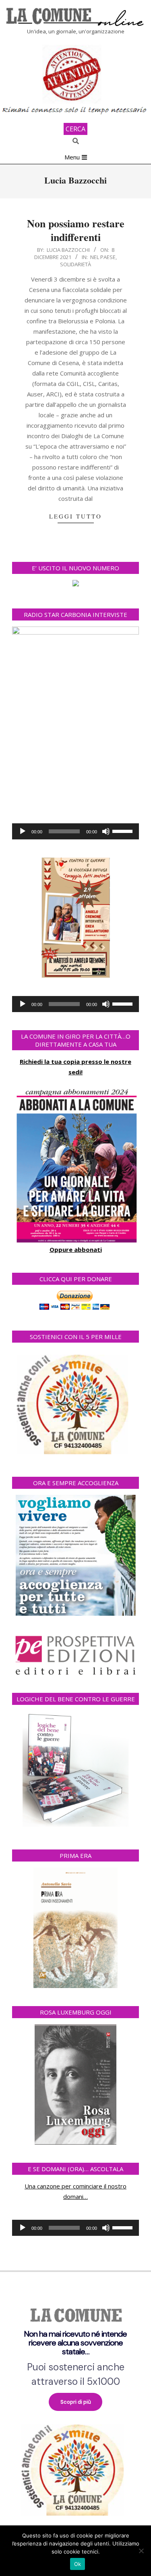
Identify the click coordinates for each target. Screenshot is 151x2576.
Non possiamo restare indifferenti (76, 230)
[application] (75, 831)
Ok (78, 2564)
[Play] (23, 831)
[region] (75, 2408)
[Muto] (106, 831)
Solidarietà (75, 264)
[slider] (124, 831)
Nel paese (103, 257)
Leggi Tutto (75, 516)
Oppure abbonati (76, 1249)
